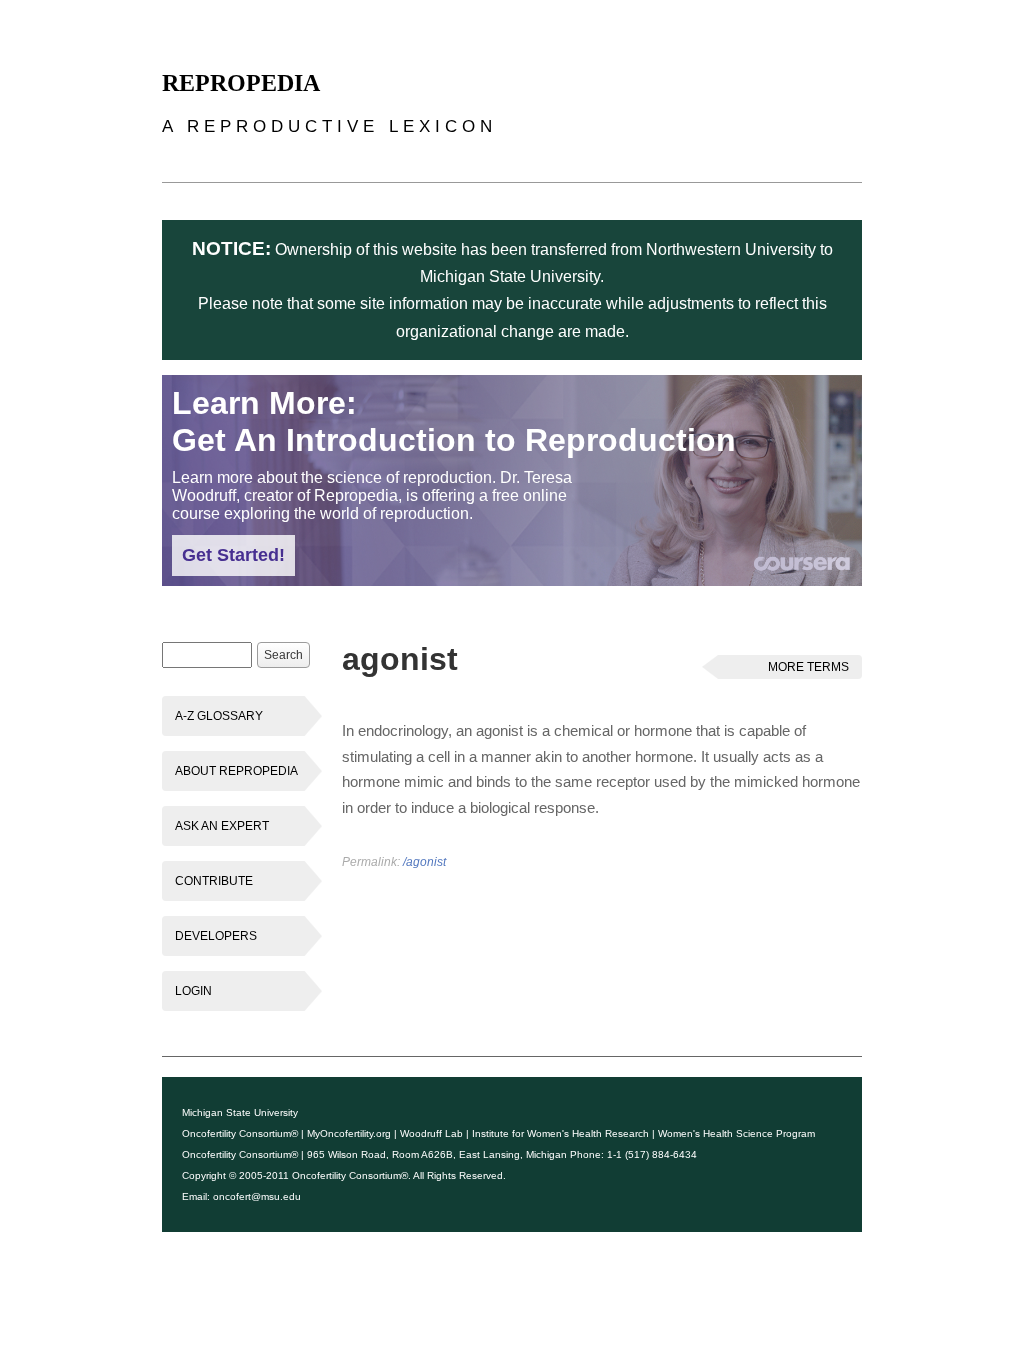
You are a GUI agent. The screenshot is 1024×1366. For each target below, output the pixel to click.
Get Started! (233, 555)
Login (193, 991)
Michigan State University (240, 1112)
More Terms (808, 667)
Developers (216, 936)
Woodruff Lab (431, 1133)
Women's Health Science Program (736, 1133)
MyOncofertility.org (349, 1133)
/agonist (424, 862)
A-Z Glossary (219, 716)
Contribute (214, 881)
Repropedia (241, 83)
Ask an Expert (222, 826)
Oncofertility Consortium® (240, 1133)
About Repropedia (236, 771)
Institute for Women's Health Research (560, 1133)
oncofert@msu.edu (257, 1196)
